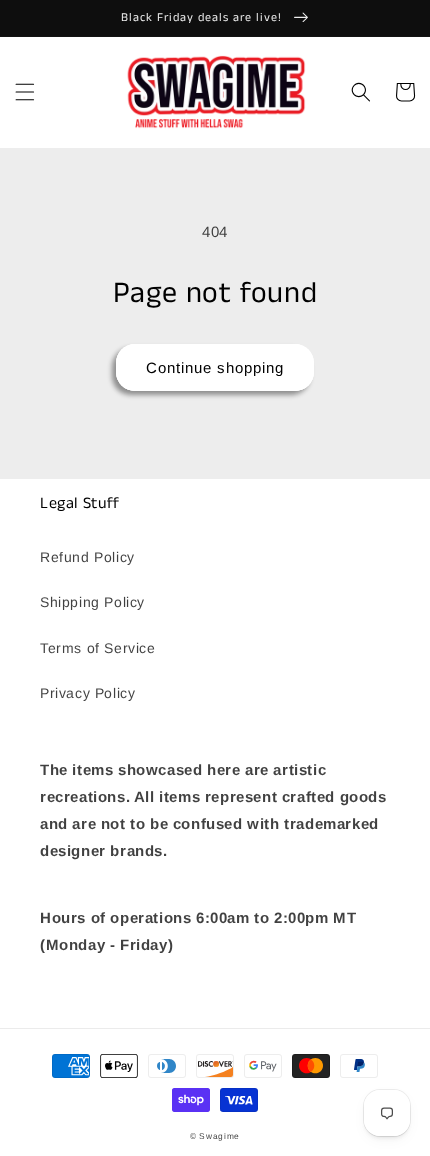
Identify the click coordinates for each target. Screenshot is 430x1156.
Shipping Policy (92, 602)
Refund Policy (87, 557)
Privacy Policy (87, 693)
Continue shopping (215, 367)
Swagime (219, 1136)
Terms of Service (98, 648)
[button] (25, 92)
